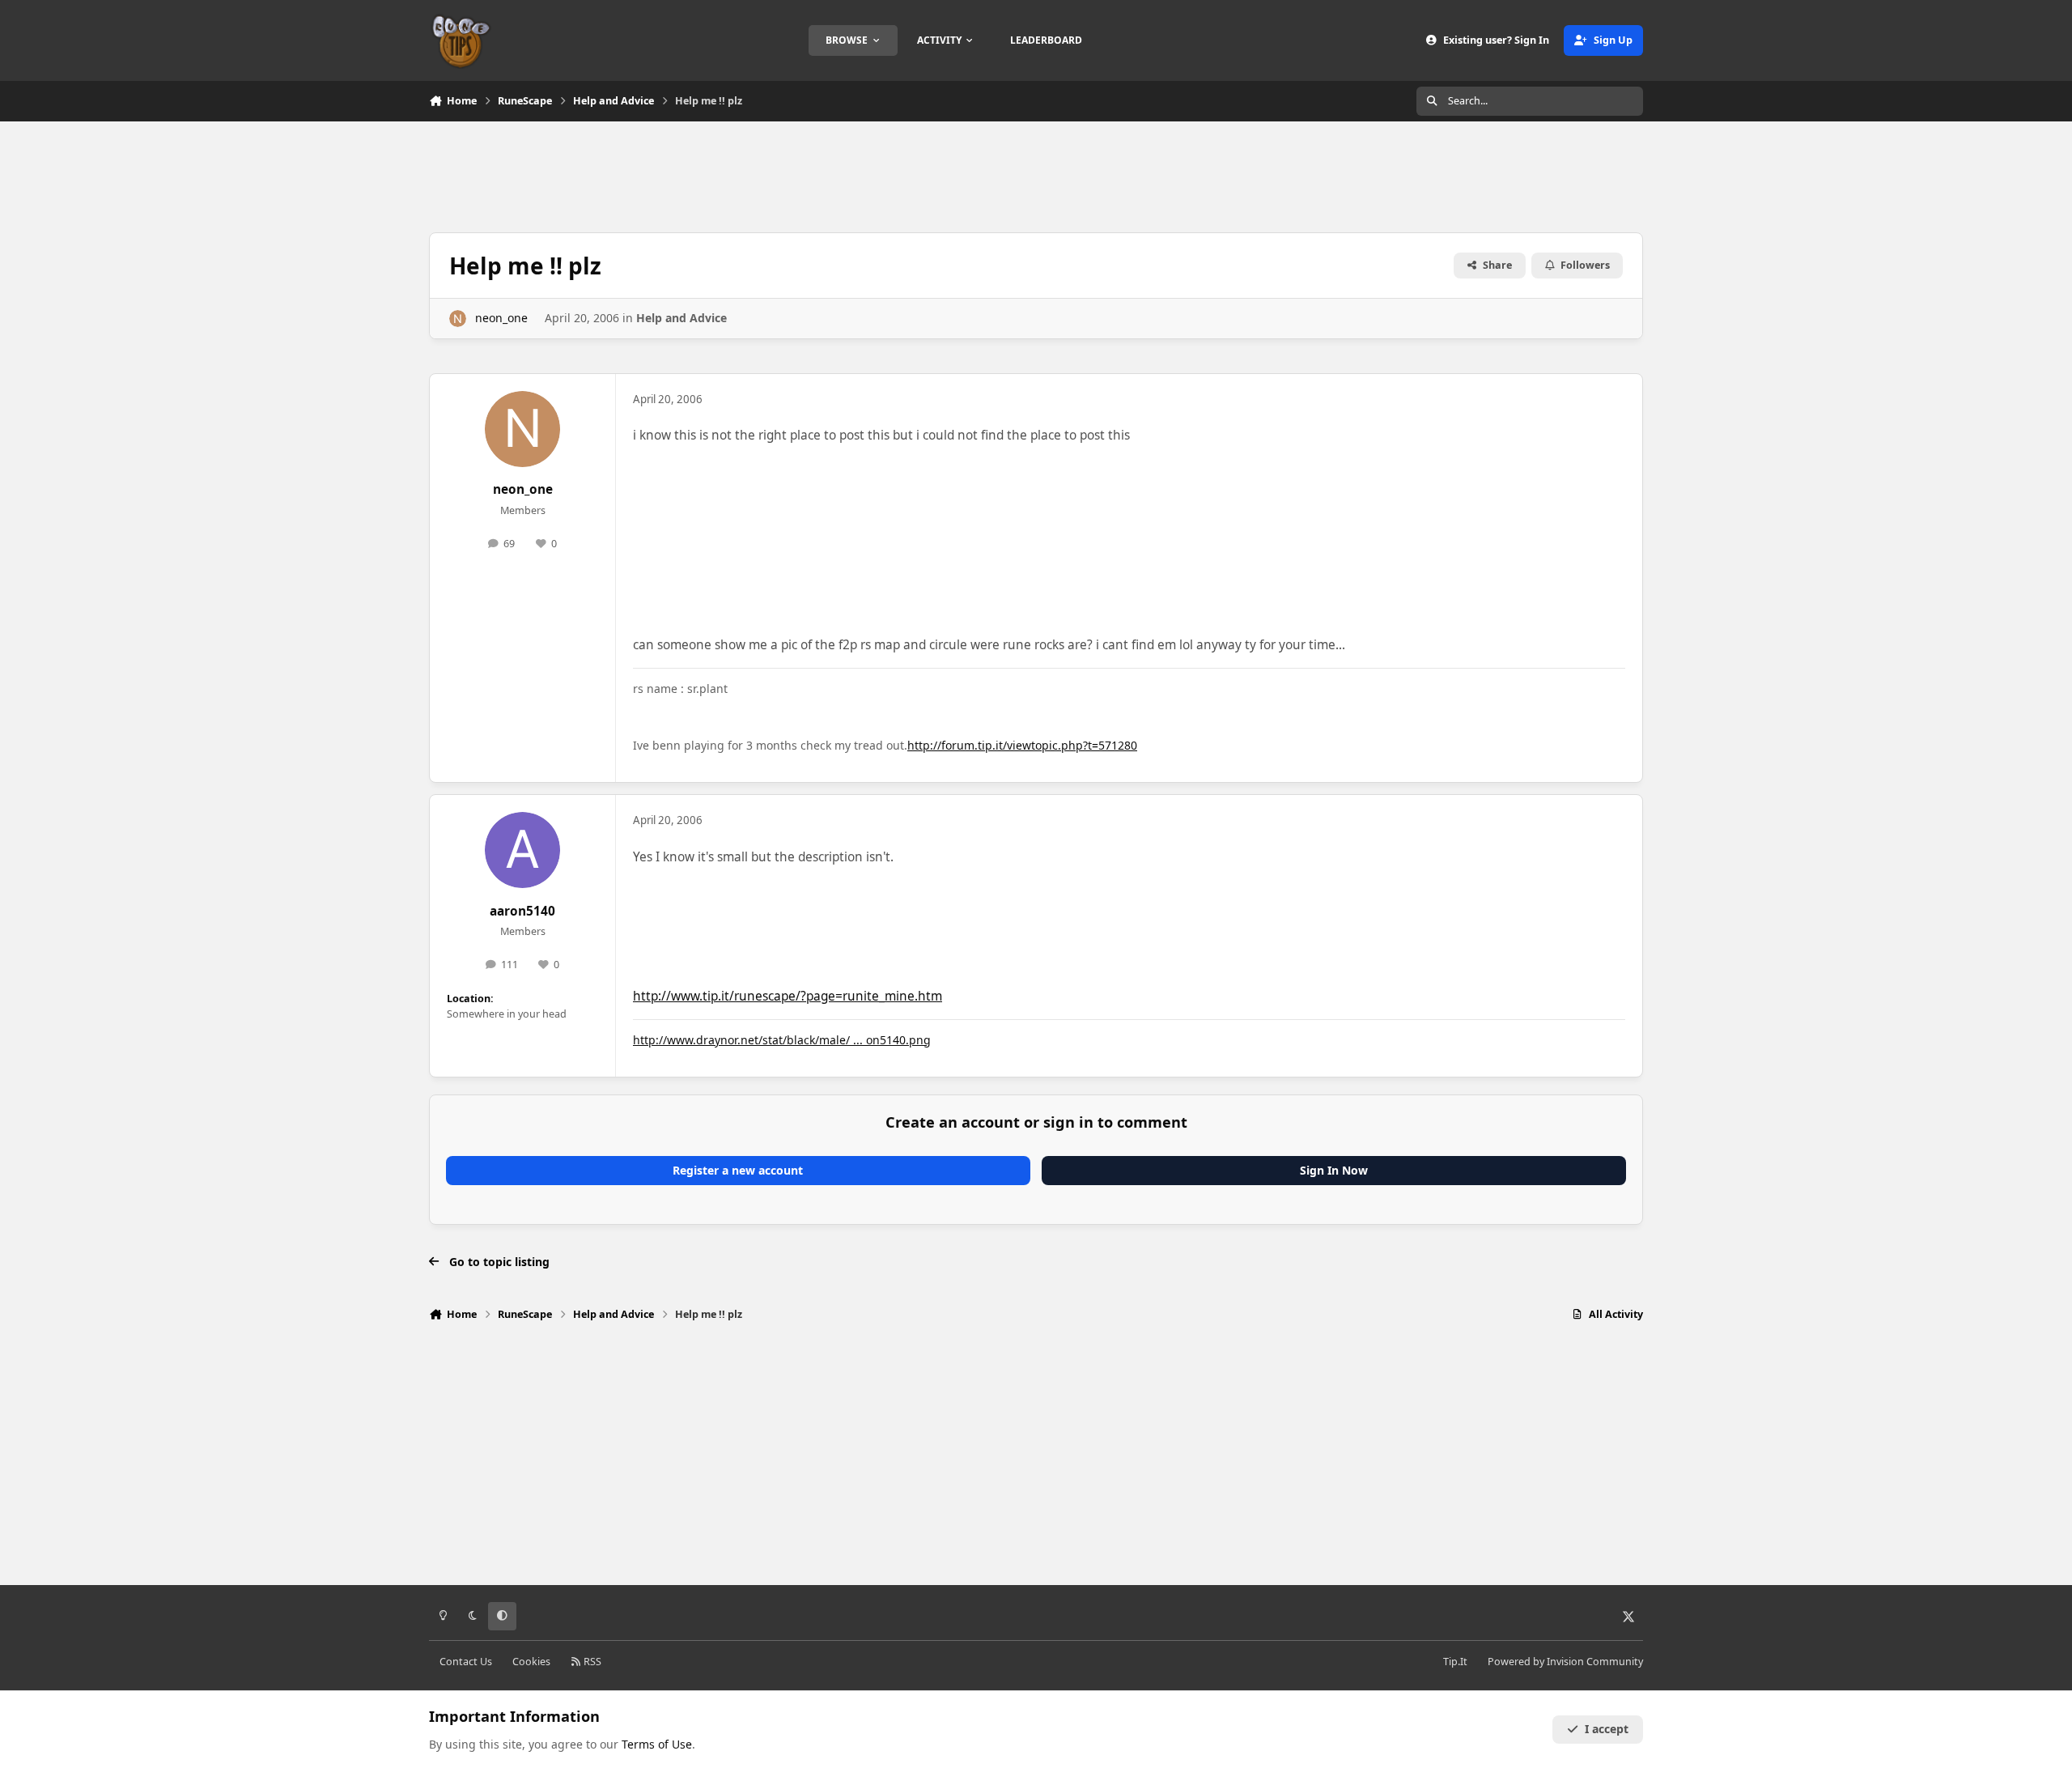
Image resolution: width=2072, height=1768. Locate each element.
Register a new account (738, 1170)
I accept (1607, 1729)
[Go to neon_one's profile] (458, 319)
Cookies (531, 1662)
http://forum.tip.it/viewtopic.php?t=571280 (1022, 745)
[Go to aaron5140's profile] (523, 850)
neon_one (501, 318)
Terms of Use (657, 1744)
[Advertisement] (1036, 175)
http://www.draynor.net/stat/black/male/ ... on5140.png (782, 1040)
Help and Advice (681, 318)
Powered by (1565, 1662)
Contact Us (466, 1662)
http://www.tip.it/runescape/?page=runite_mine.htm (788, 996)
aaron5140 (522, 911)
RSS (591, 1662)
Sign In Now (1334, 1170)
